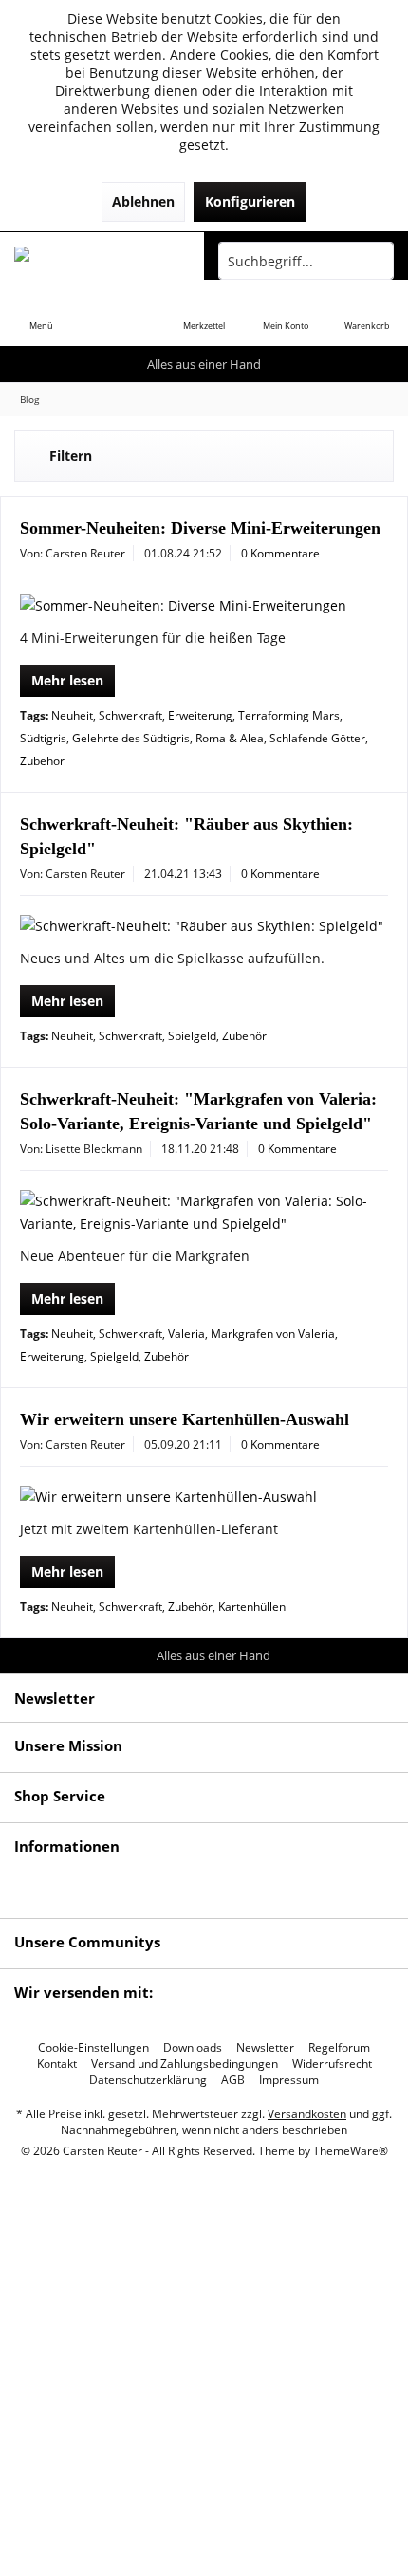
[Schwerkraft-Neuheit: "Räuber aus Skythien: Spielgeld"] (204, 926)
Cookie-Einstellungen (93, 2048)
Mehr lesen (67, 680)
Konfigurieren (250, 201)
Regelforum (339, 2048)
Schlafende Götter (317, 738)
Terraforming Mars (289, 715)
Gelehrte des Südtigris (131, 738)
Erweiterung (200, 715)
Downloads (193, 2048)
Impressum (289, 2080)
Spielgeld (192, 1036)
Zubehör (42, 761)
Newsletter (265, 2048)
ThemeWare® (351, 2151)
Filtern (71, 456)
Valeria (186, 1334)
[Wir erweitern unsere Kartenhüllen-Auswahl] (204, 1497)
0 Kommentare (280, 553)
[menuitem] (41, 313)
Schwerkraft (130, 715)
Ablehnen (143, 201)
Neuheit (72, 715)
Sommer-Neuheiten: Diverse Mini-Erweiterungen (200, 528)
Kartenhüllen (252, 1607)
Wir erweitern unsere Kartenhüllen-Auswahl (185, 1419)
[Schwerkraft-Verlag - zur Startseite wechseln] (102, 261)
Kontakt (57, 2064)
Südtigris (43, 738)
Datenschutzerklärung (148, 2080)
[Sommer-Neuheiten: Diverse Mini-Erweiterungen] (204, 606)
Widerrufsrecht (332, 2064)
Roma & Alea (230, 738)
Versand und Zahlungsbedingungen (185, 2064)
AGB (233, 2080)
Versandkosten (307, 2114)
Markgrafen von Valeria (273, 1334)
